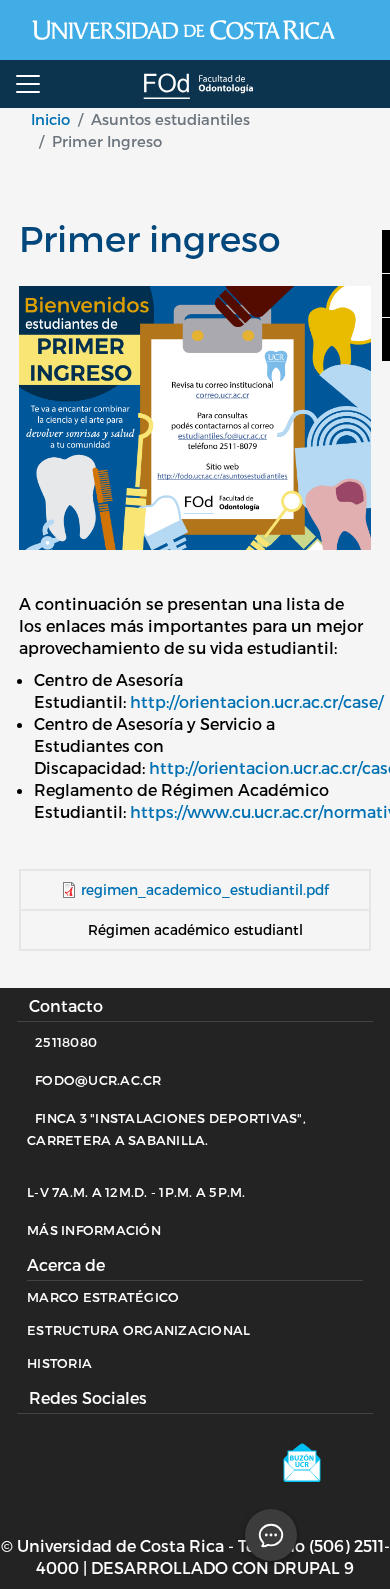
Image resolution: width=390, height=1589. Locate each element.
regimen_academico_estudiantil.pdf (205, 889)
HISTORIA (59, 1363)
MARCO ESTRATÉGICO (103, 1297)
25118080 (66, 1042)
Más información (94, 1230)
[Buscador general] (365, 84)
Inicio (50, 119)
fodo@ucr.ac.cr (98, 1080)
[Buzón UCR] (316, 1469)
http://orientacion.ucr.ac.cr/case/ (256, 701)
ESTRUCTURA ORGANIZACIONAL (138, 1330)
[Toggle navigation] (28, 84)
